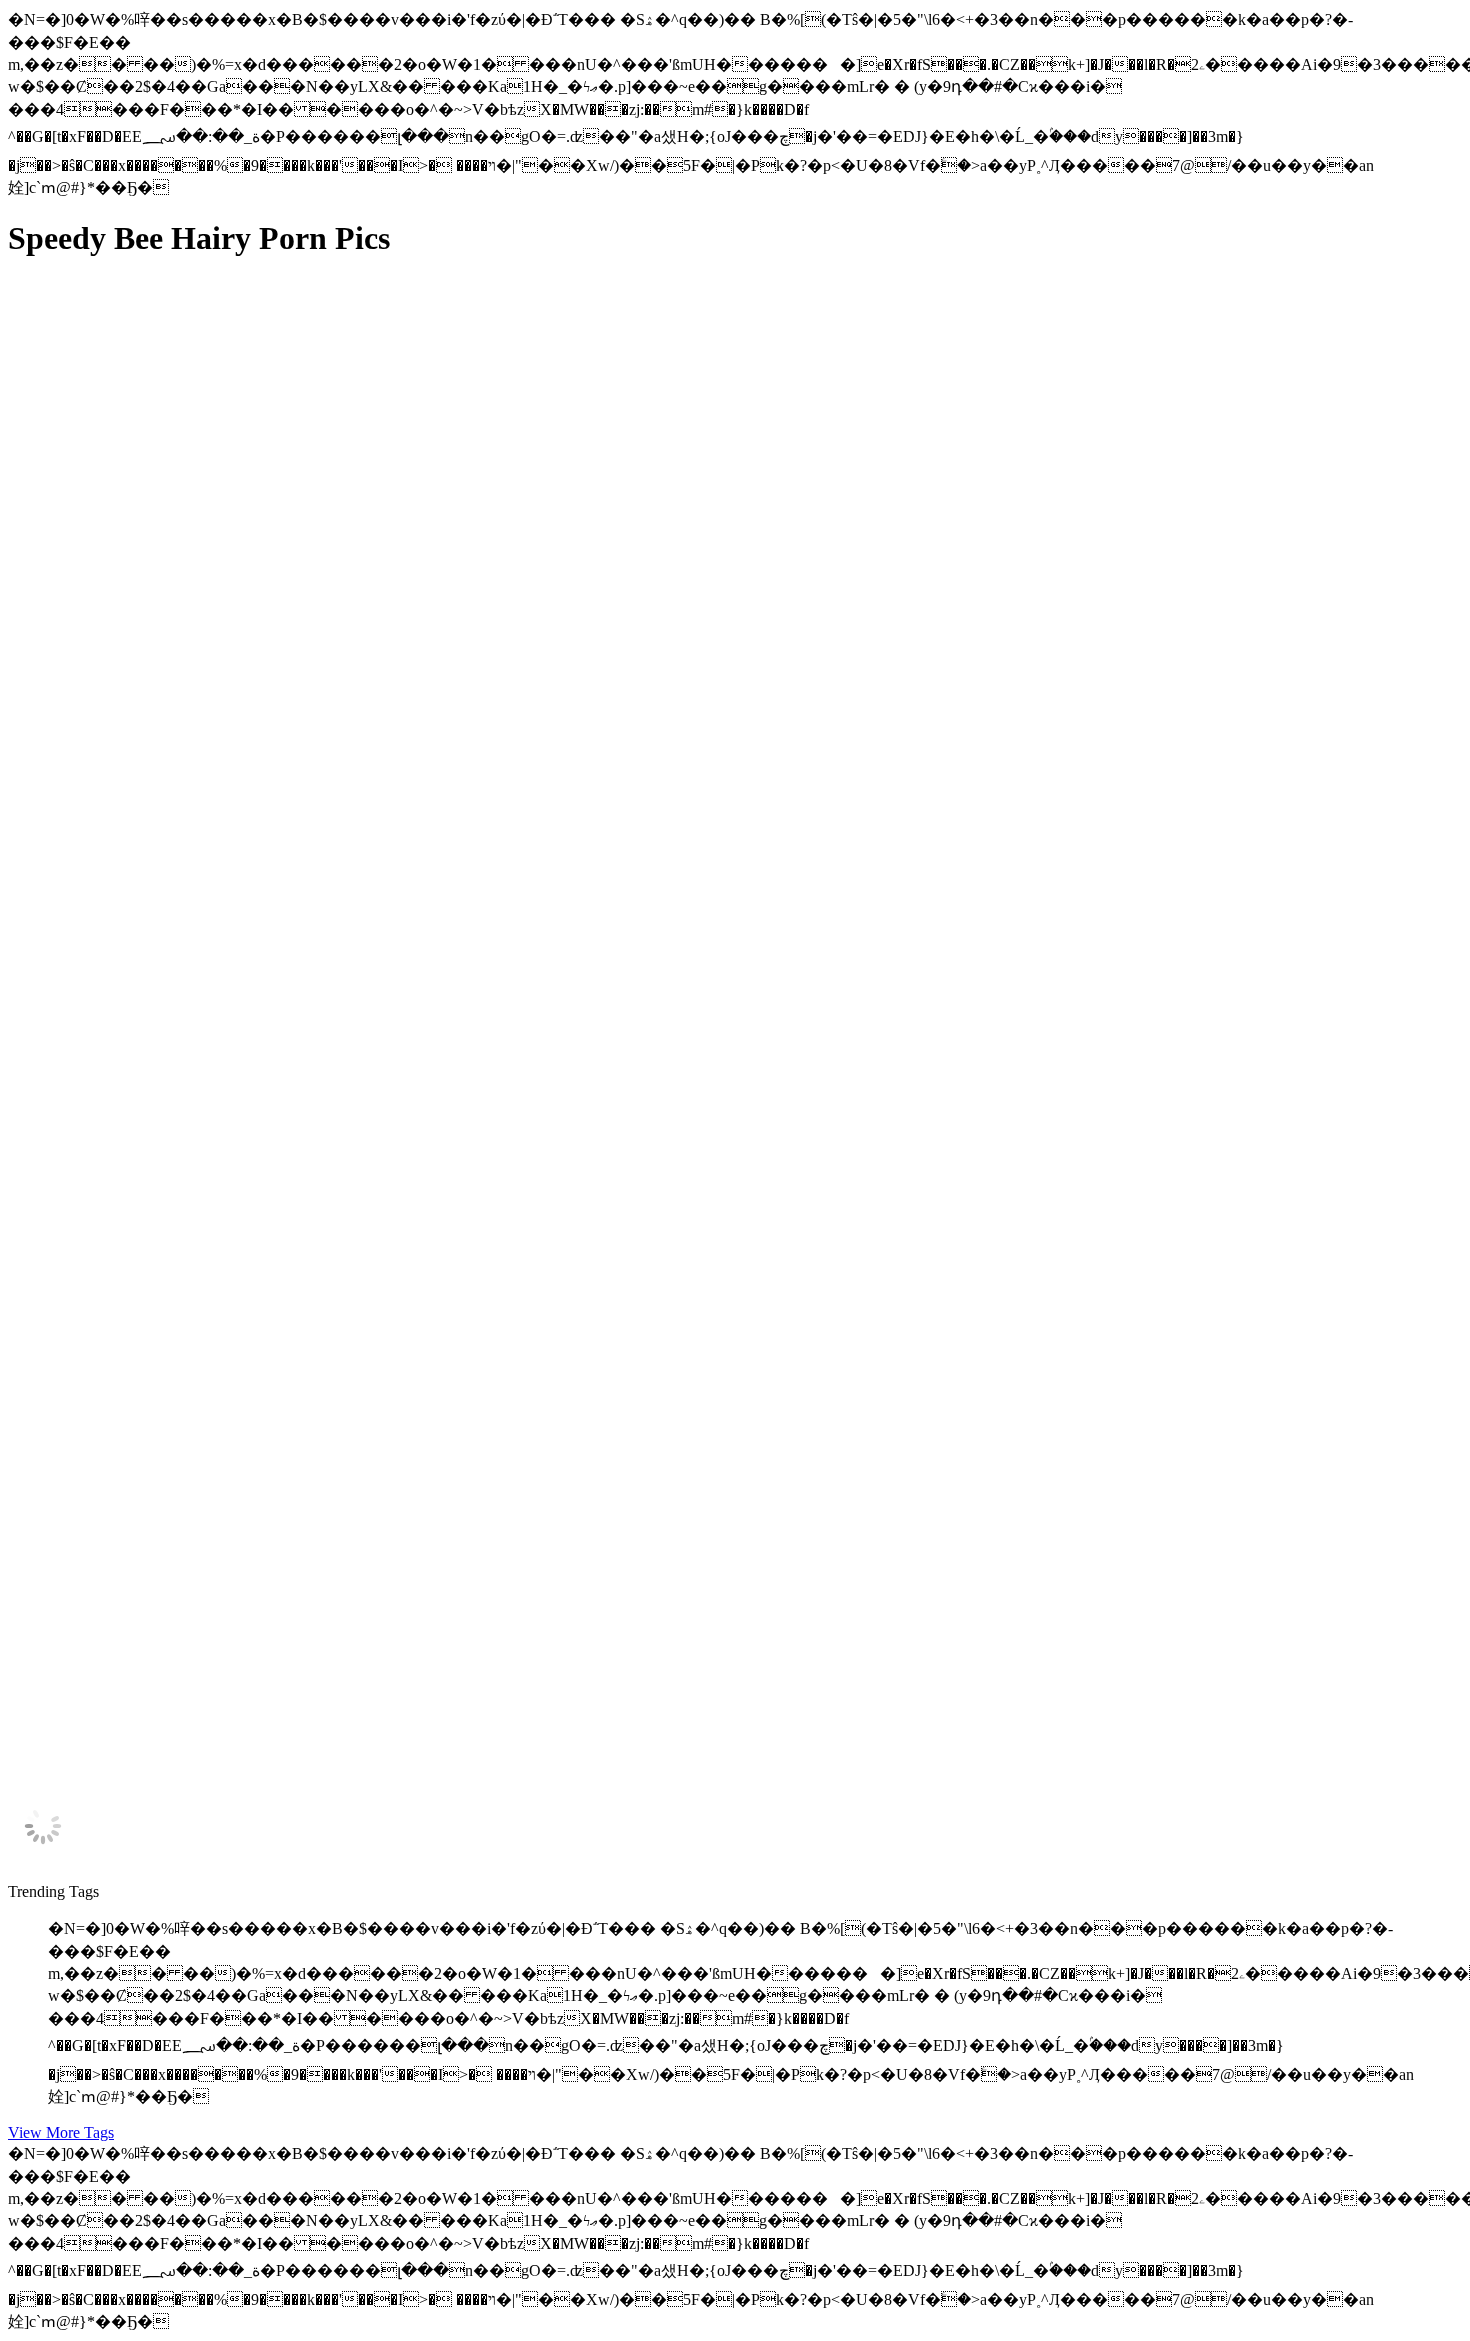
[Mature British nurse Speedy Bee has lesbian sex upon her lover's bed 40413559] (198, 917)
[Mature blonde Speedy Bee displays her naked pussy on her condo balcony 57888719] (198, 1317)
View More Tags (61, 2132)
